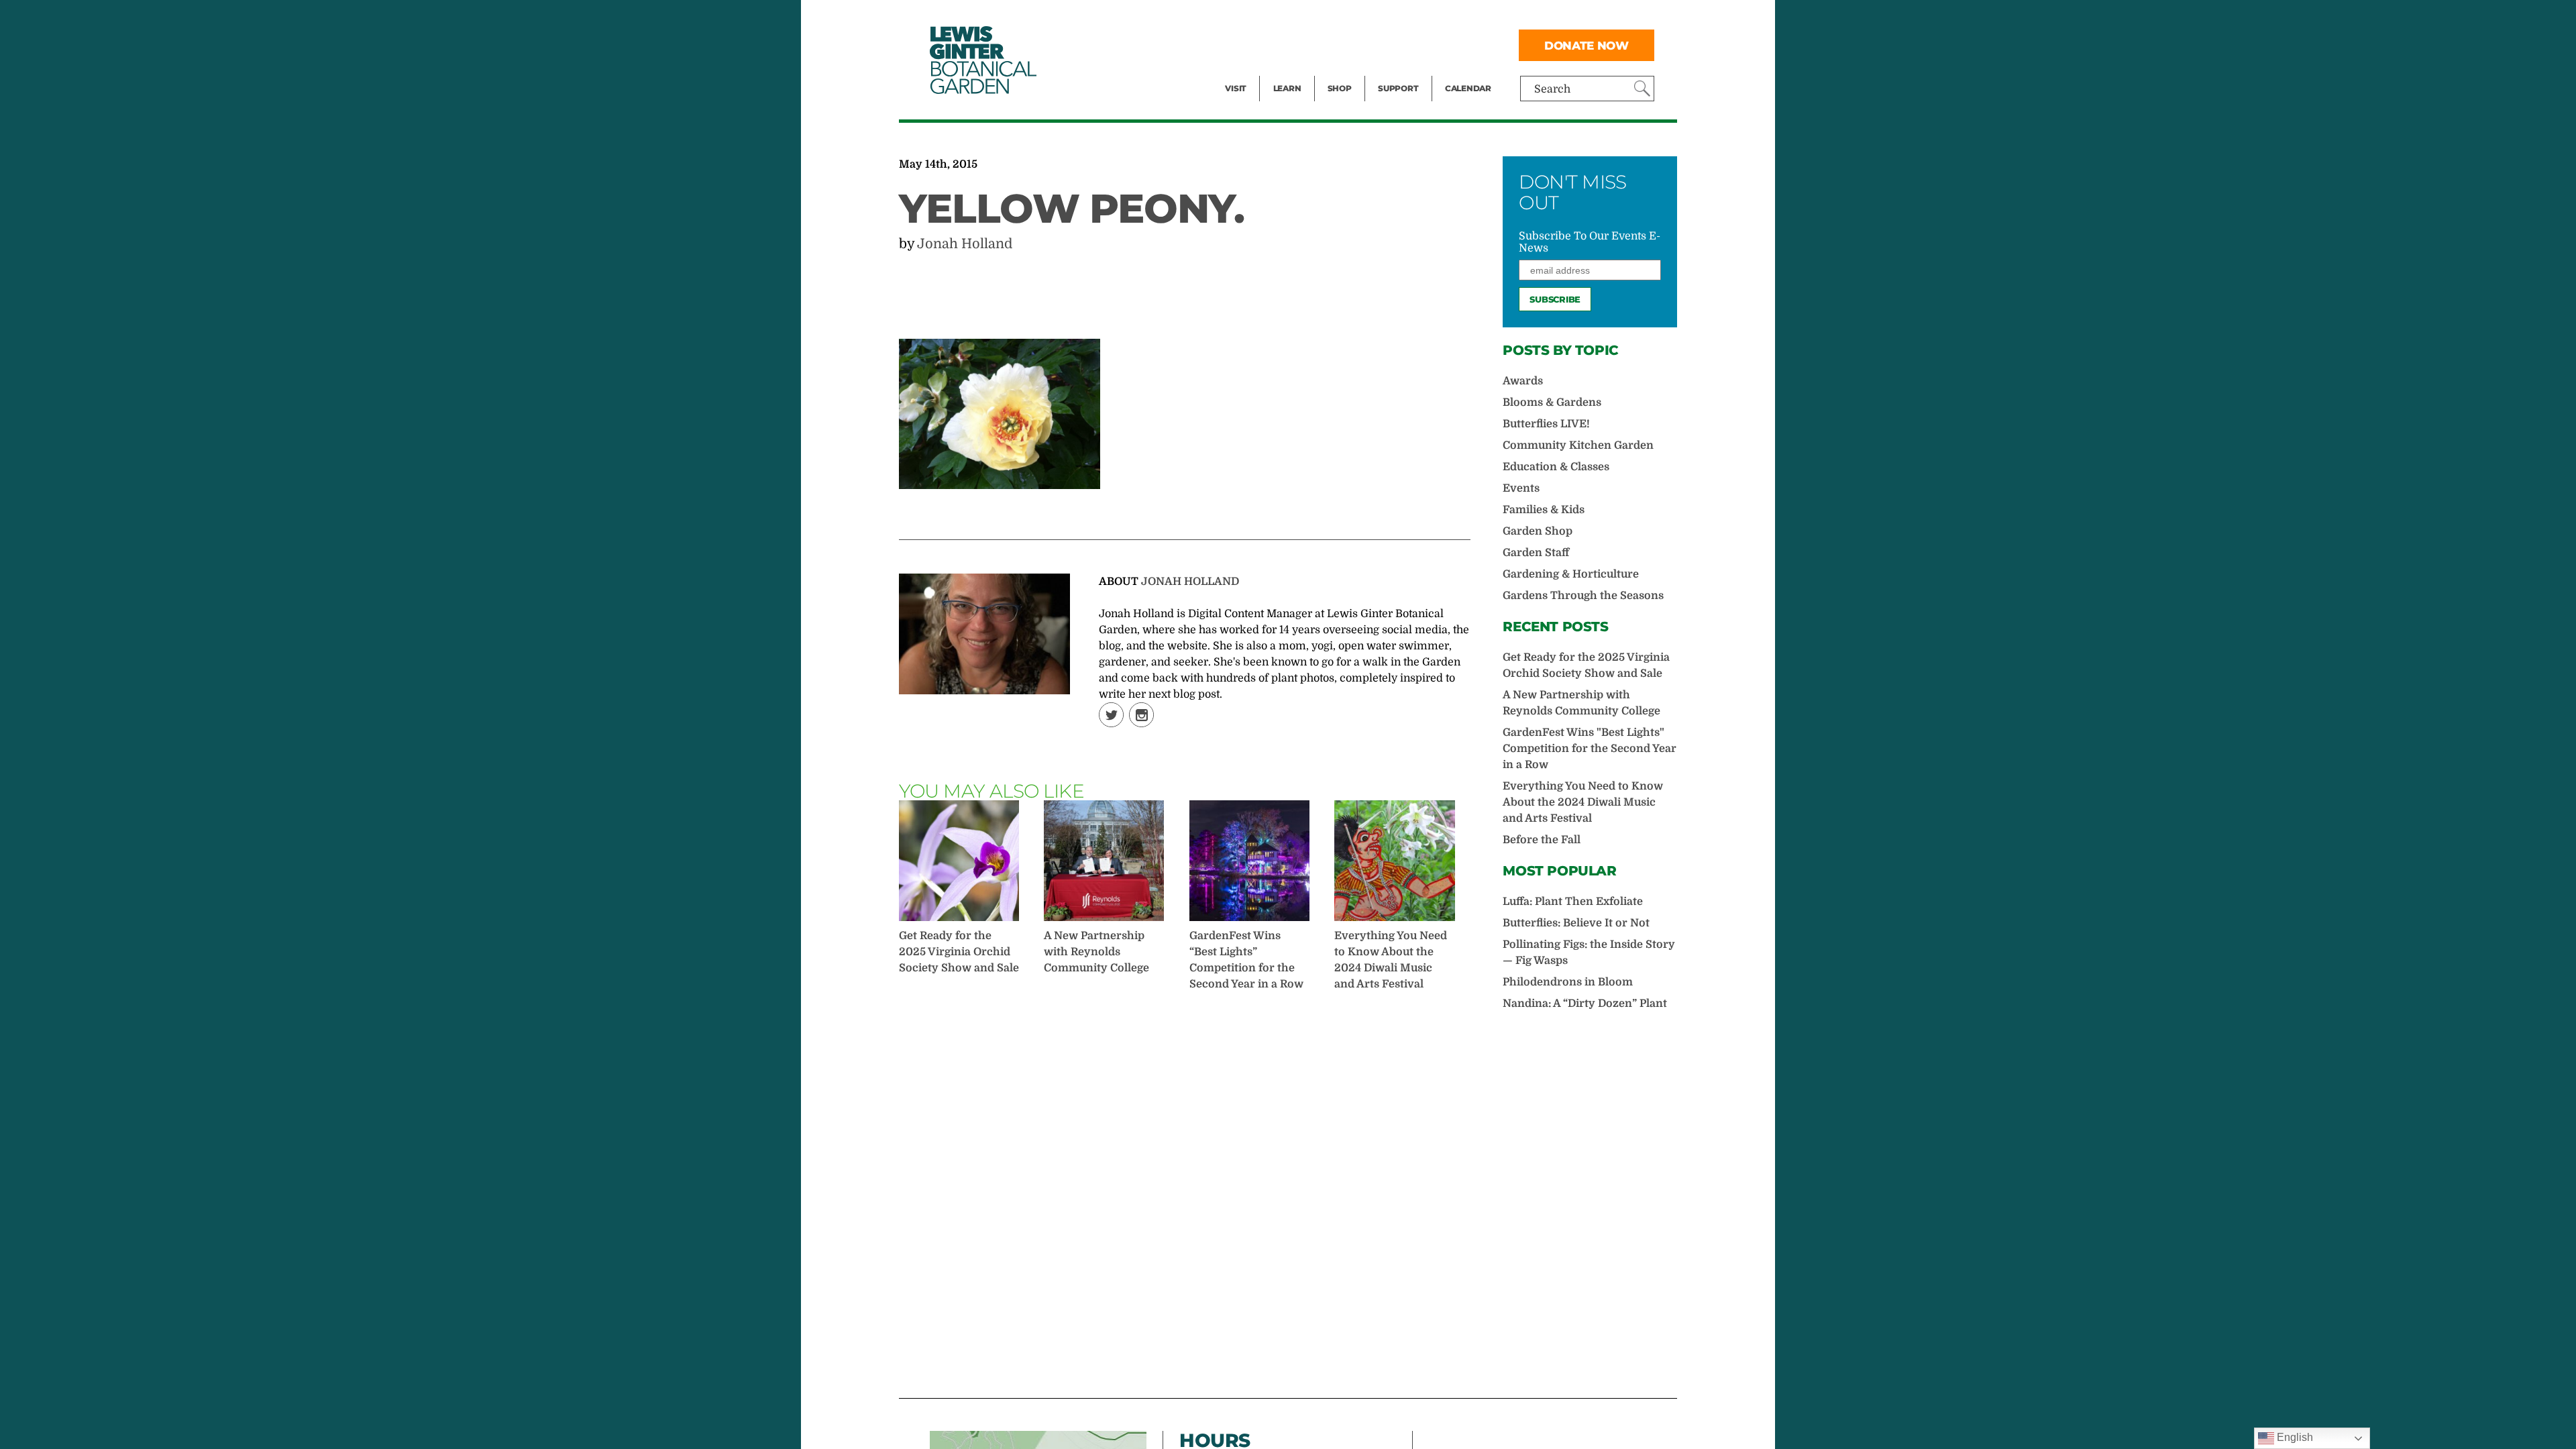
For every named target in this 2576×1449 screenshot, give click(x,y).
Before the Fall (1542, 840)
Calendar (1468, 88)
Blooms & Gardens (1552, 402)
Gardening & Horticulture (1571, 574)
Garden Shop (1538, 531)
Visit (1236, 88)
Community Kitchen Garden (1578, 445)
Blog (1284, 71)
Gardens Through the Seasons (1583, 596)
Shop (1340, 88)
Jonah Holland (965, 244)
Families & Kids (1544, 510)
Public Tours (1305, 17)
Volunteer (1402, 71)
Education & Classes (1556, 467)
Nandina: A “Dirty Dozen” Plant (1585, 1004)
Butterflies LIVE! (1546, 424)
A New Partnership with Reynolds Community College (1096, 952)
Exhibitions (1254, 71)
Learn (1287, 88)
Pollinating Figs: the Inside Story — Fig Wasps (1589, 953)
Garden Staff (1536, 553)
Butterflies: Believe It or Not (1576, 923)
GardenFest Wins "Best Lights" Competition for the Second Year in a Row (1590, 749)
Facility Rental (1262, 17)
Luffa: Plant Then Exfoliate (1573, 902)
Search (1552, 89)
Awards (1523, 381)
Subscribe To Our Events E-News (1590, 242)
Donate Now (1587, 45)
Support (1398, 88)
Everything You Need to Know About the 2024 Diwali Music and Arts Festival (1391, 960)
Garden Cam (1305, 44)
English (2294, 1437)
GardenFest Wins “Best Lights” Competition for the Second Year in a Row (1246, 960)
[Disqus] (1185, 1193)
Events (1242, 44)
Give (1389, 44)
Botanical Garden (982, 60)
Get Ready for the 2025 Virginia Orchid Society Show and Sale (959, 952)
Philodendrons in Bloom (1568, 982)
